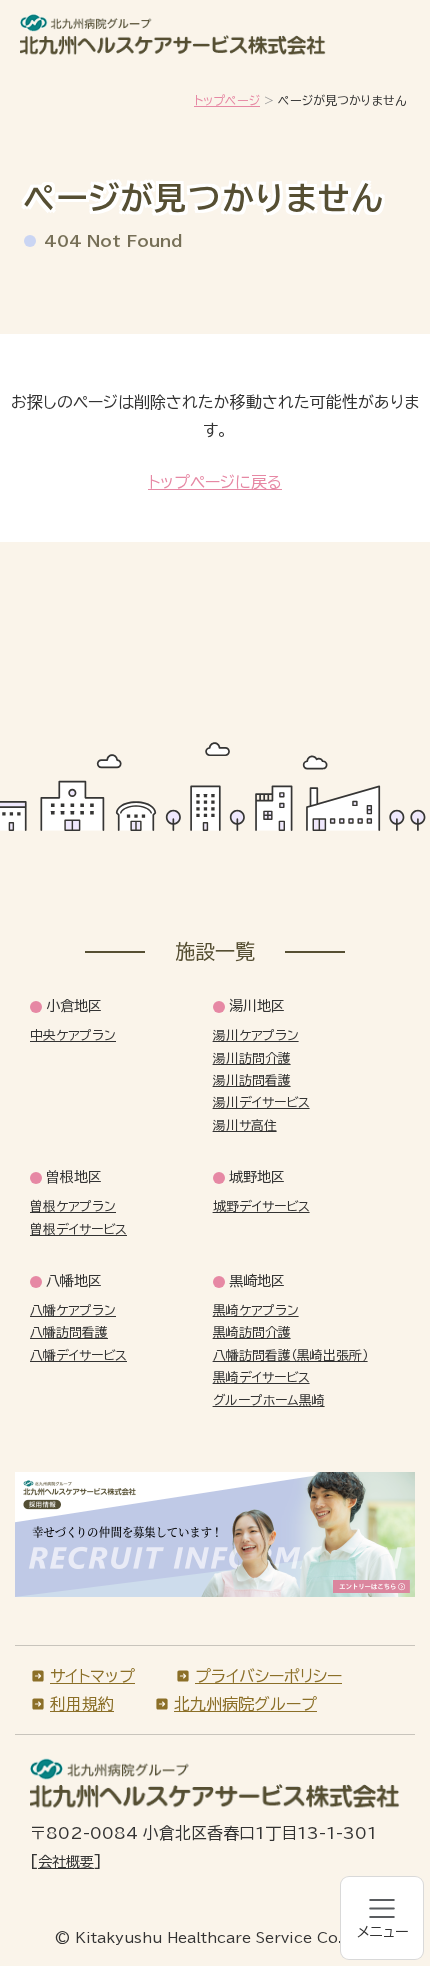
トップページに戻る (215, 482)
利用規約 (82, 1704)
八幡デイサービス (78, 1355)
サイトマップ (92, 1676)
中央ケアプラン (73, 1035)
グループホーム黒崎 (269, 1400)
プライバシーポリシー (268, 1676)
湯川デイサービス (261, 1102)
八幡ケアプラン (73, 1310)
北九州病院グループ (245, 1704)
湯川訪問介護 (252, 1058)
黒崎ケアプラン (256, 1310)
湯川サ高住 (245, 1125)
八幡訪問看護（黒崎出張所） (290, 1355)
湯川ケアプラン (256, 1035)
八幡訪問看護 (69, 1332)
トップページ (227, 100)
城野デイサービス (261, 1206)
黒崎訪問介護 (252, 1332)
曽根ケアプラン (73, 1206)
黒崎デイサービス (261, 1377)
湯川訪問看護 (252, 1080)
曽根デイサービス (78, 1229)
